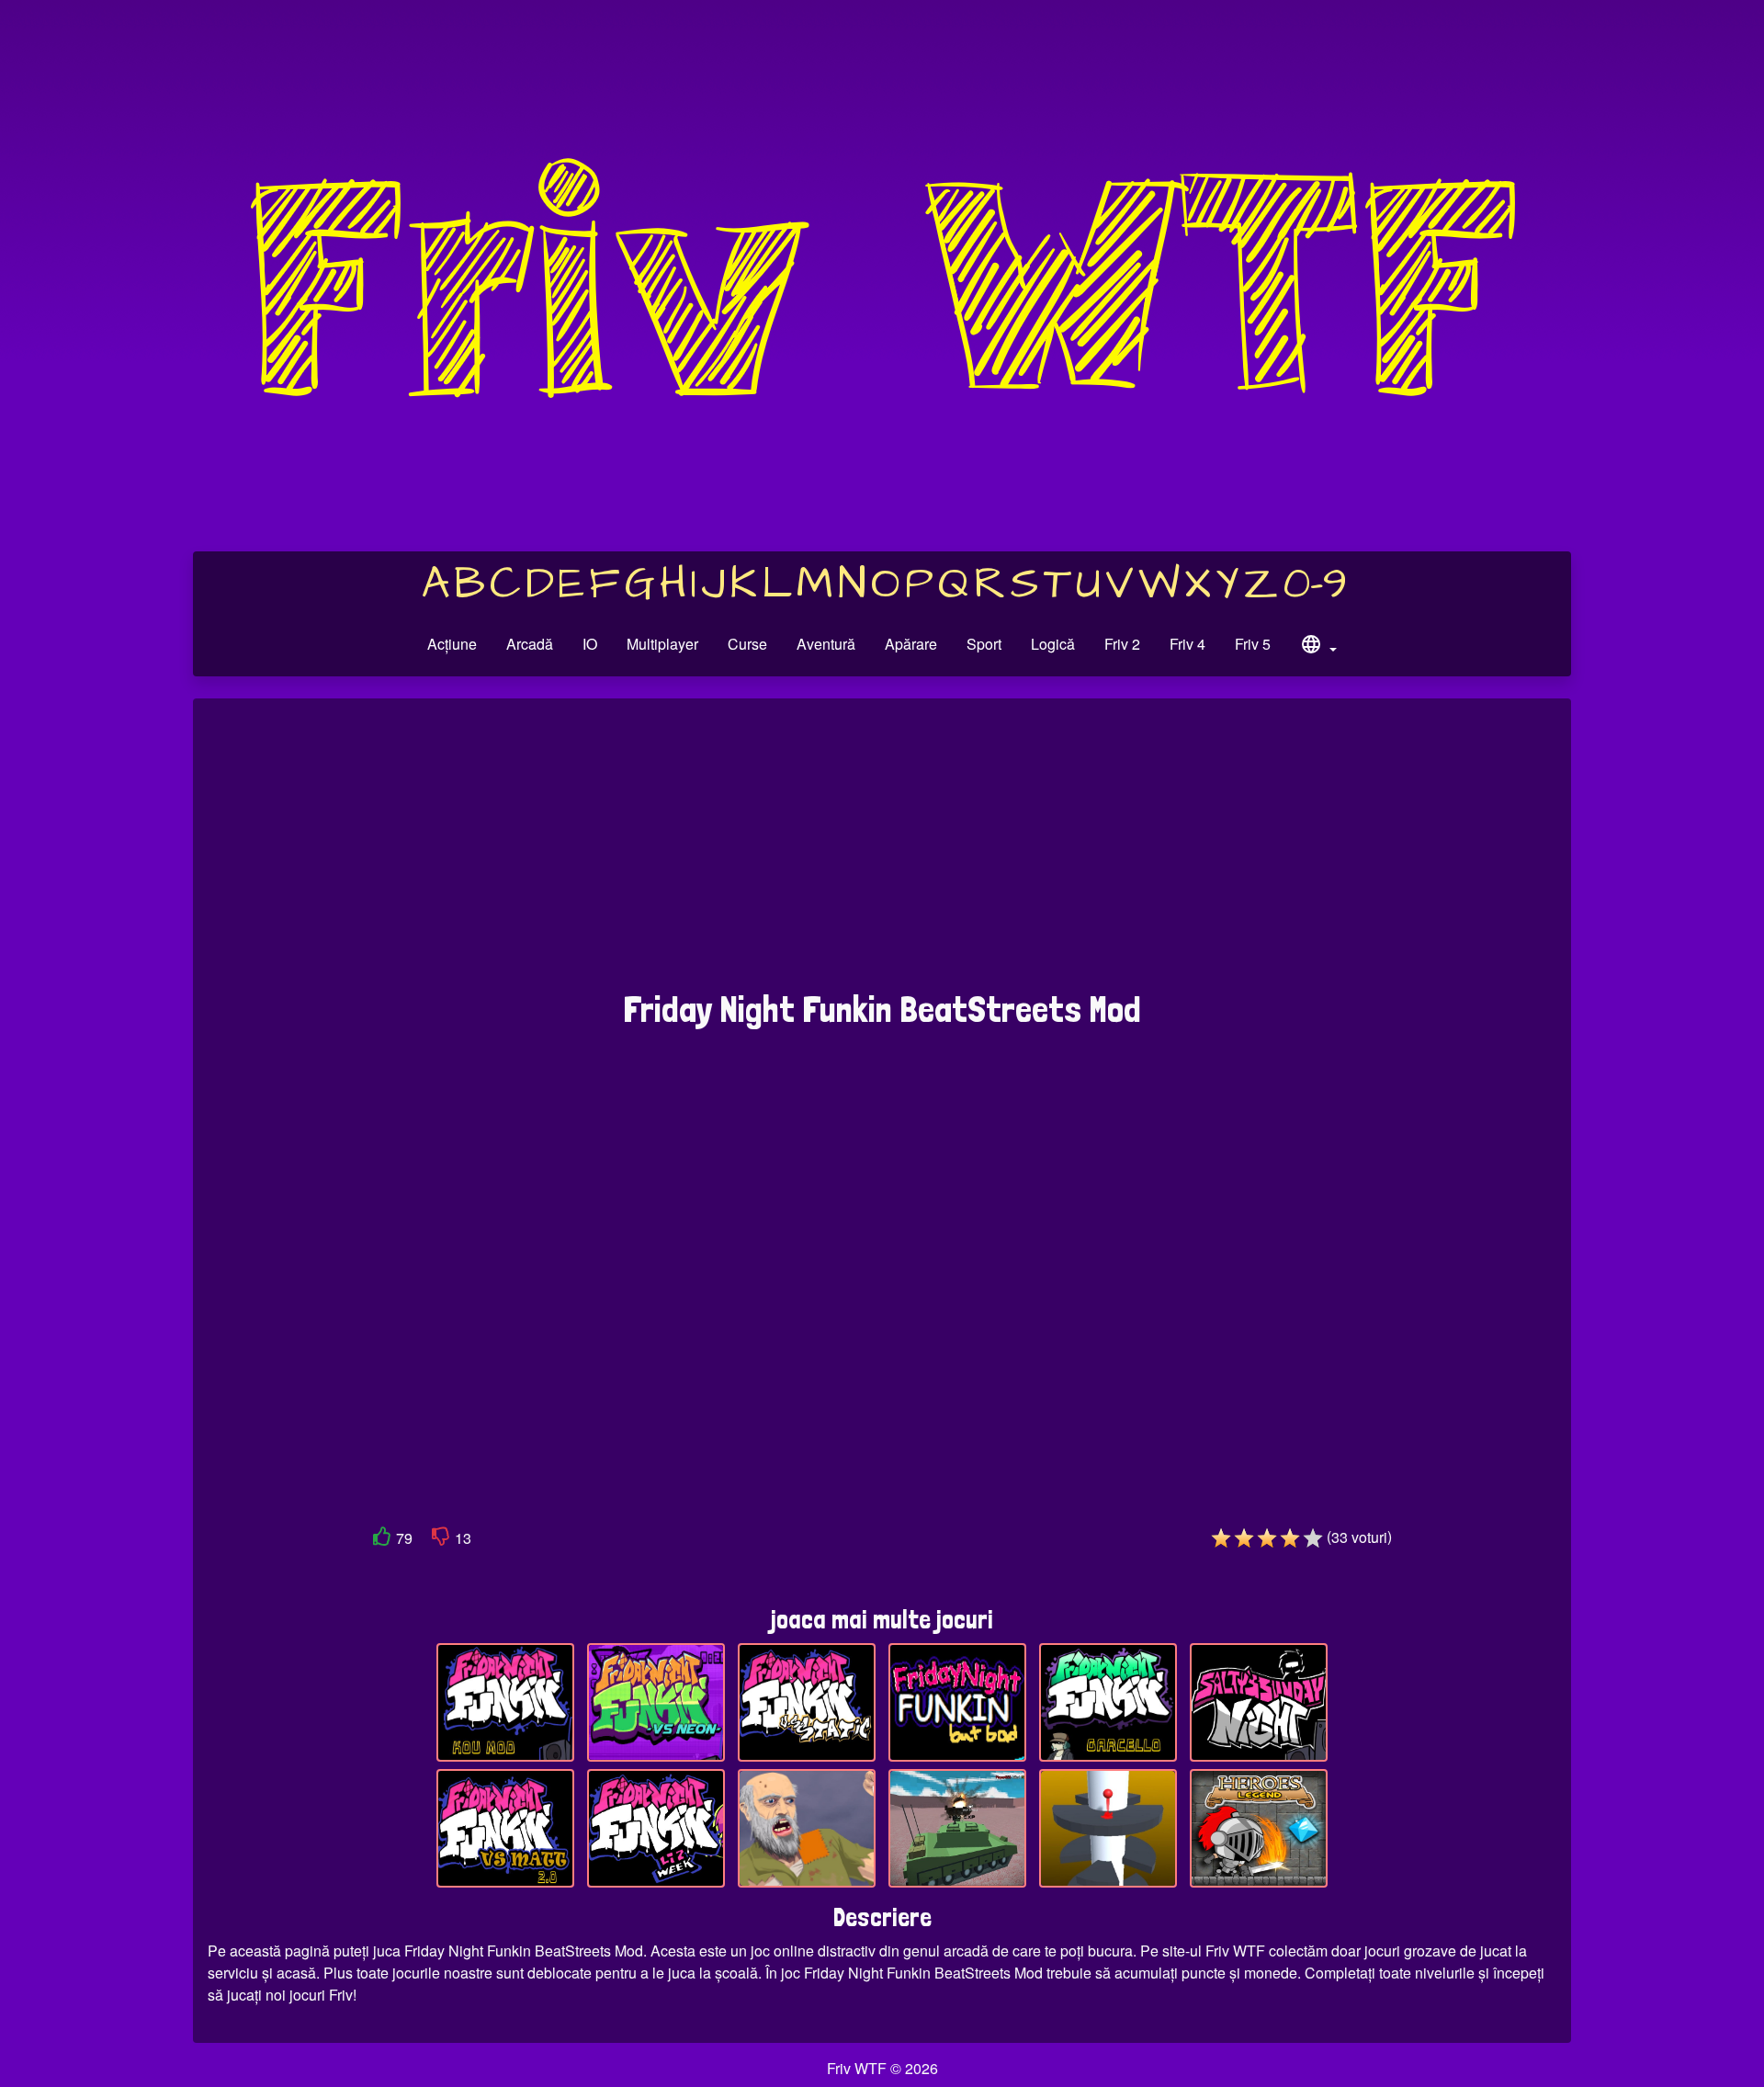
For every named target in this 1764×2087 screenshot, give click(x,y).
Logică (1053, 644)
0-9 (1315, 584)
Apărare (911, 644)
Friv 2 (1122, 644)
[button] (1318, 647)
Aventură (826, 644)
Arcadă (530, 644)
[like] (382, 1540)
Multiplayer (662, 644)
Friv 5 (1253, 644)
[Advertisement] (882, 854)
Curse (747, 644)
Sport (984, 644)
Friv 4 (1187, 644)
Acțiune (452, 644)
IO (590, 644)
